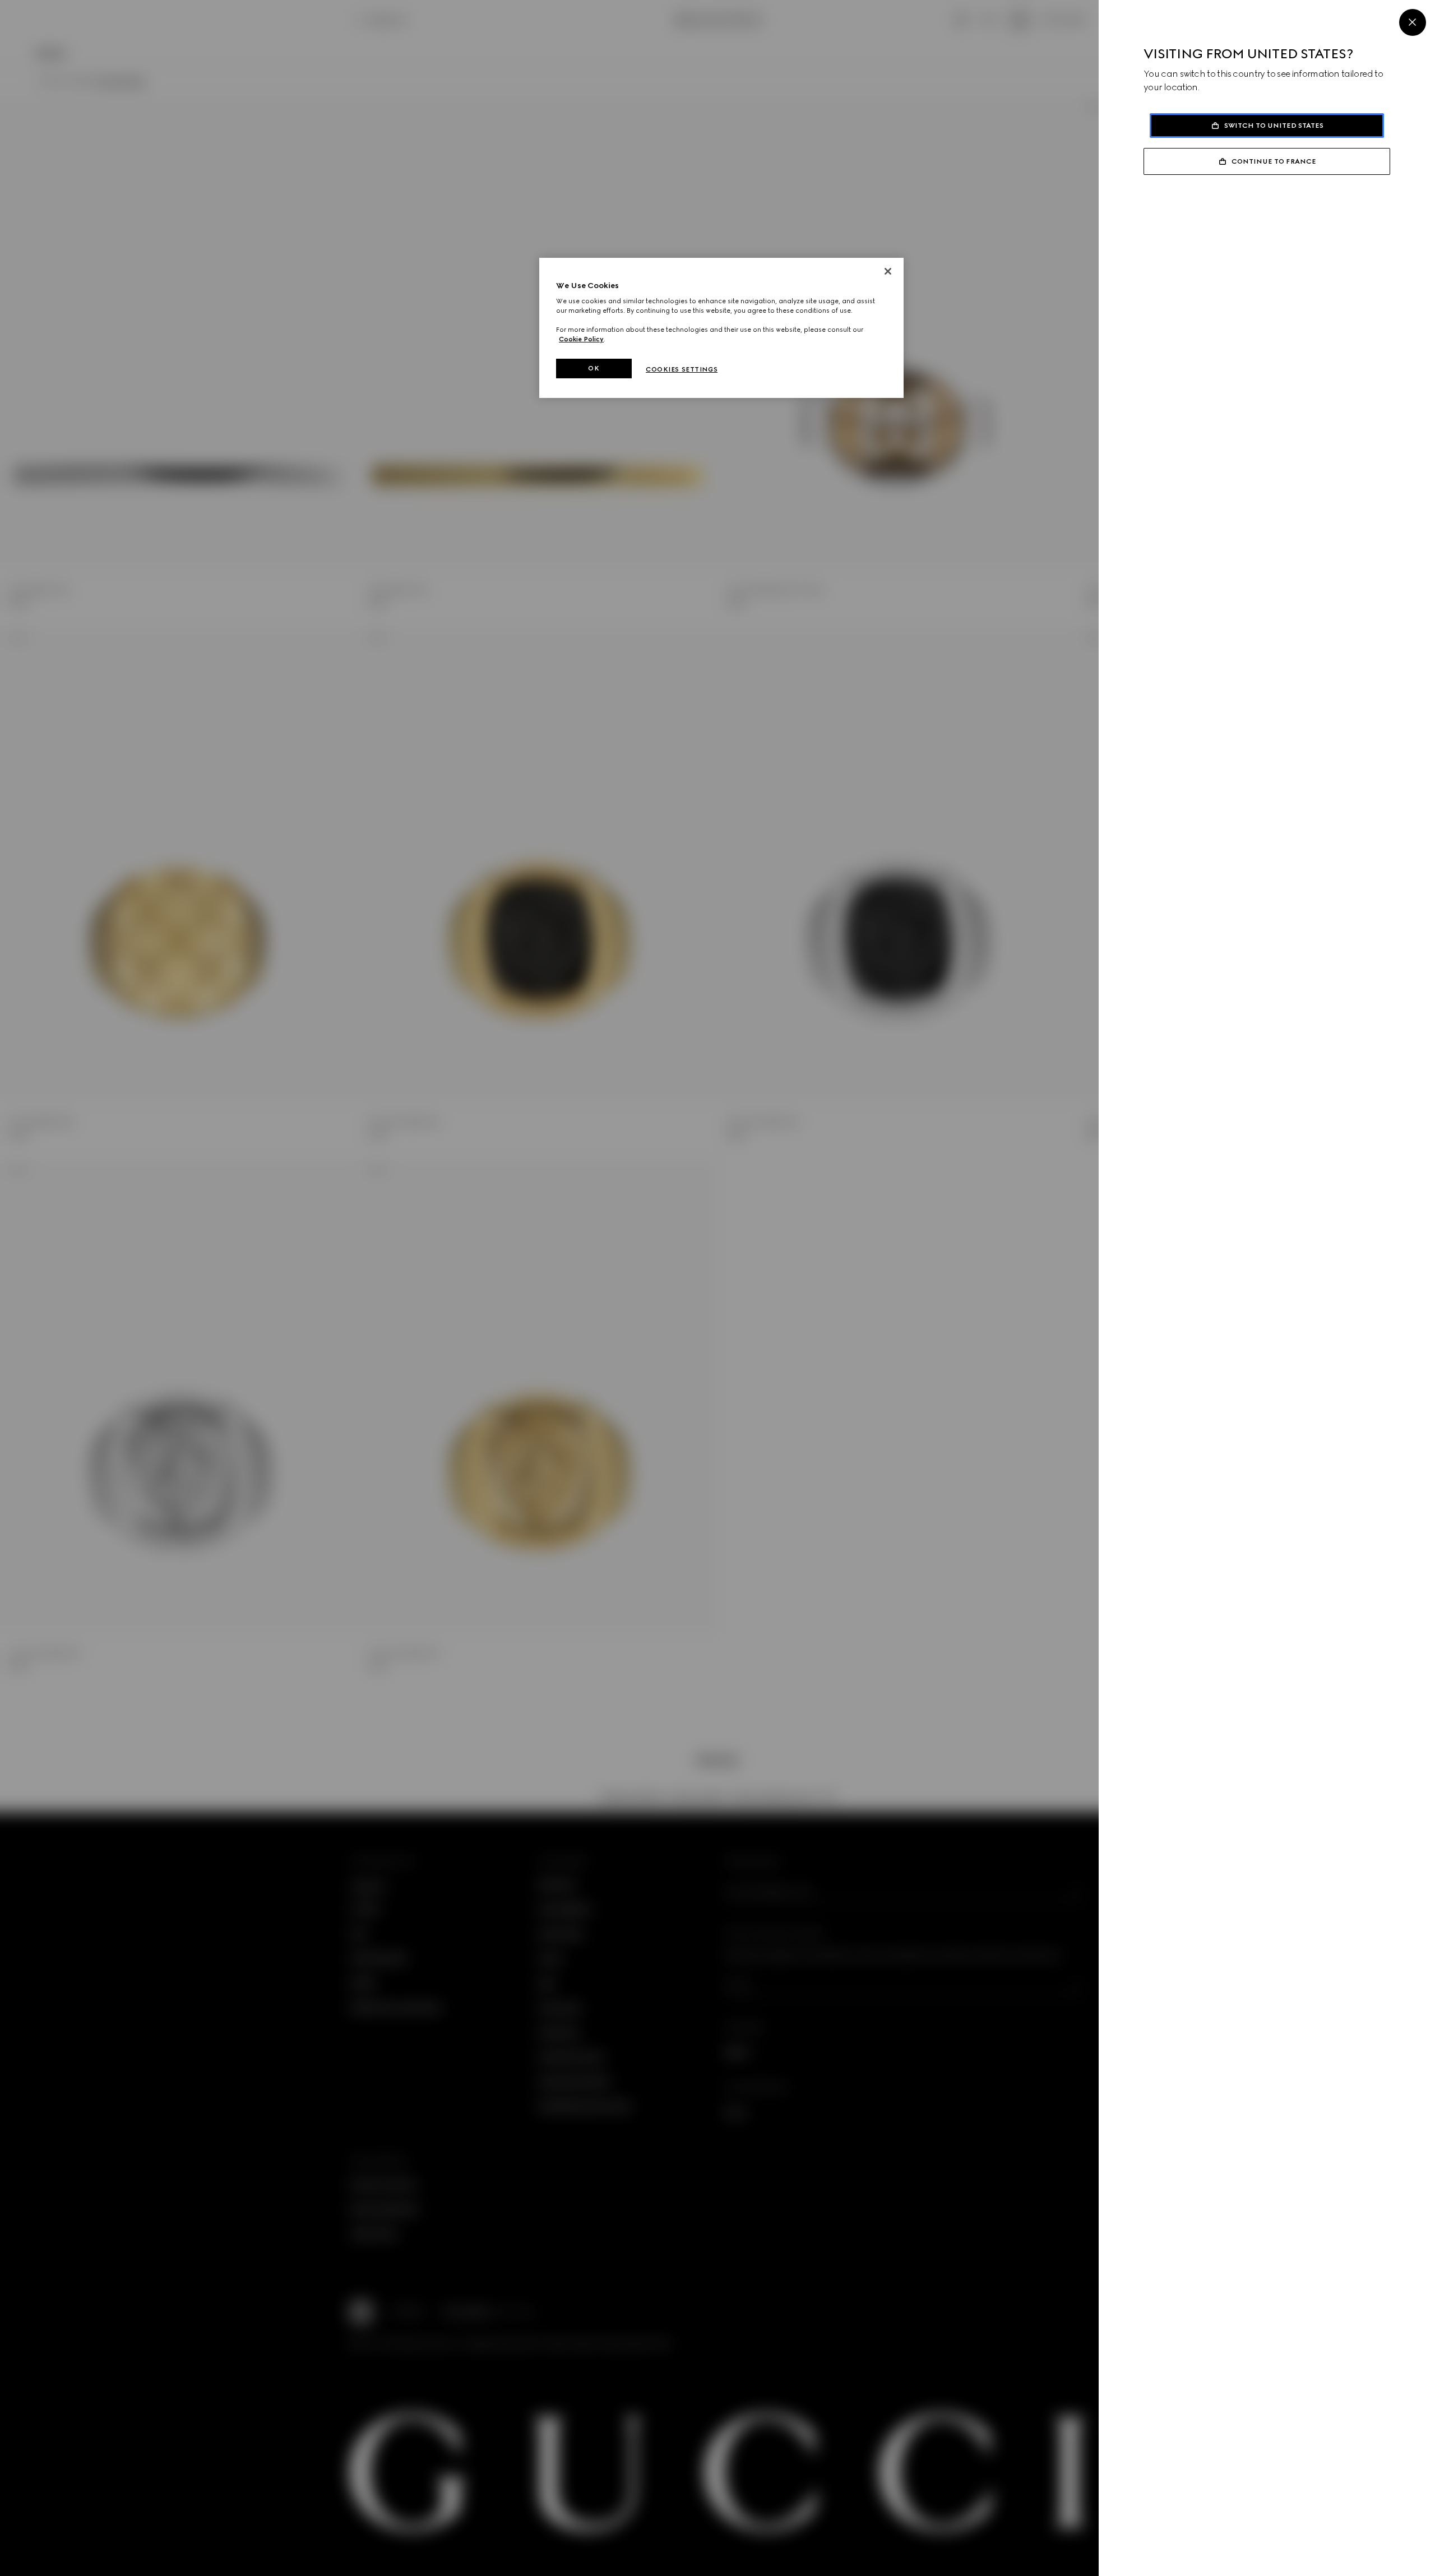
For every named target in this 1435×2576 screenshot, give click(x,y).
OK (594, 368)
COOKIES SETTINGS (682, 369)
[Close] (1413, 22)
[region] (721, 328)
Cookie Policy (581, 339)
